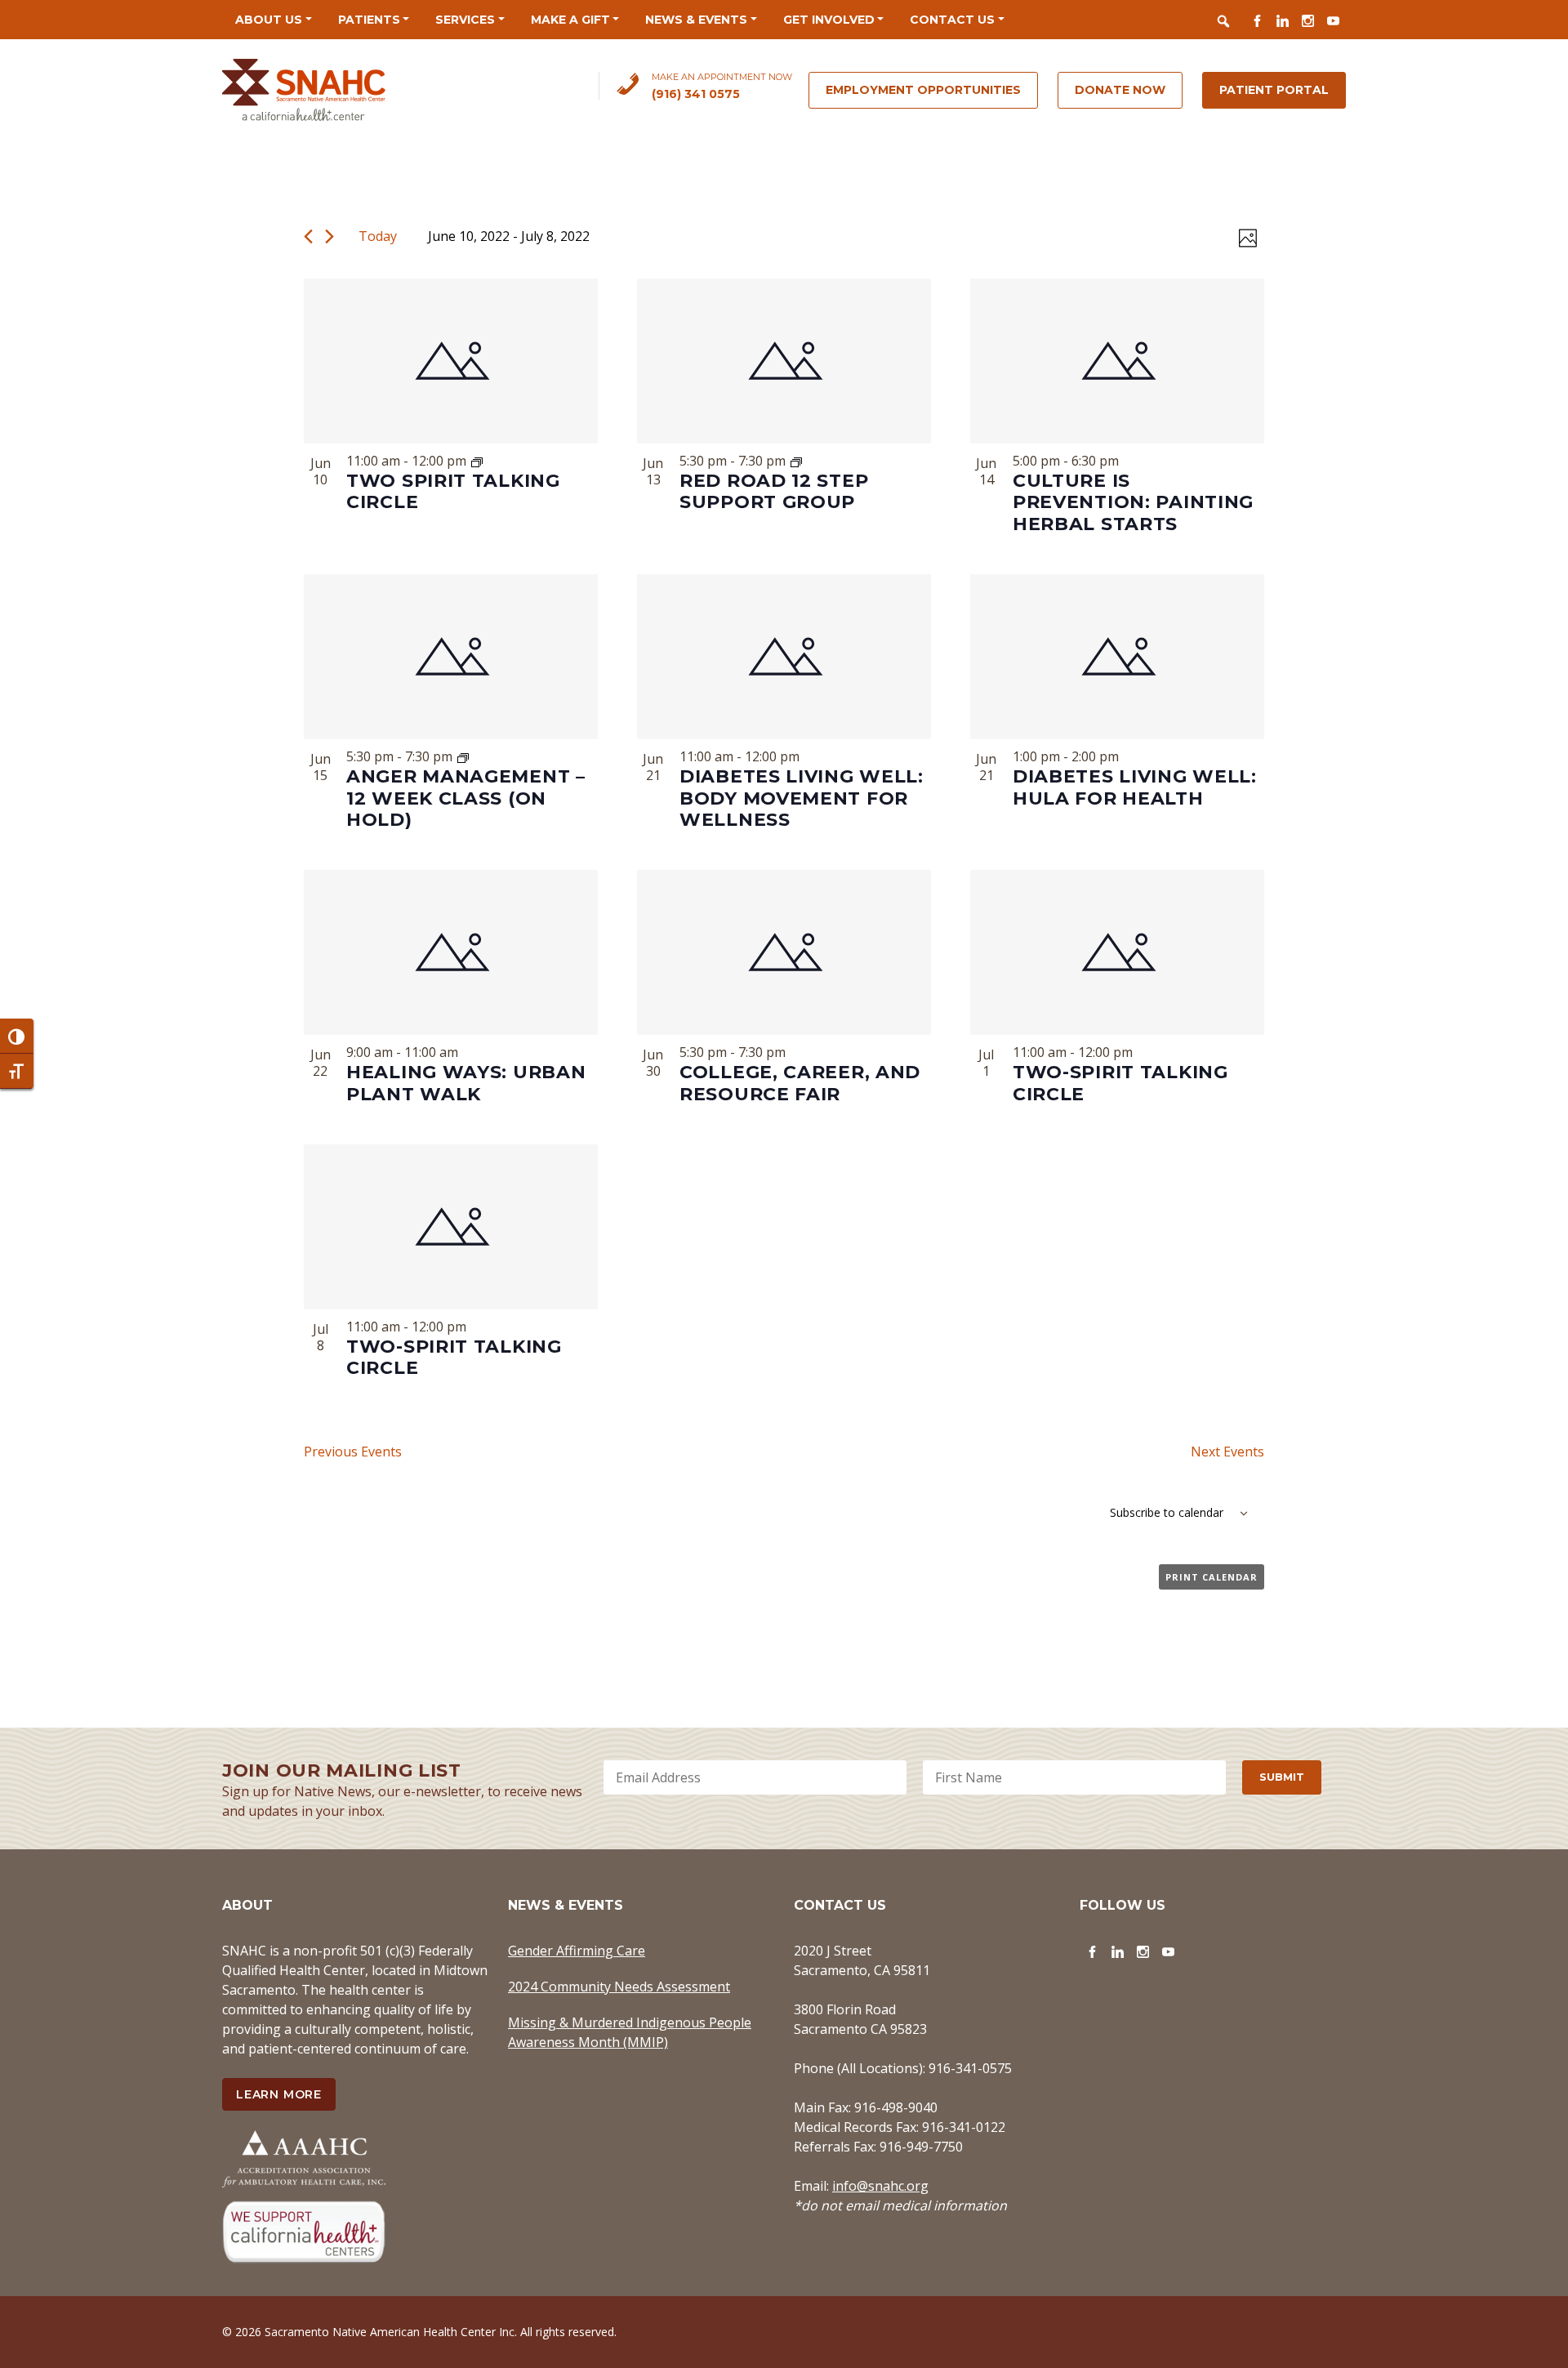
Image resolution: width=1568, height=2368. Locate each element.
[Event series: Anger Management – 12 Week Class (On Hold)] (463, 756)
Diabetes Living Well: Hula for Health (1135, 787)
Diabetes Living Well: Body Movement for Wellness (802, 798)
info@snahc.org (880, 2186)
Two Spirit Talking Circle (453, 491)
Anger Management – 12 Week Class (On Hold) (466, 798)
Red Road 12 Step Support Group (774, 491)
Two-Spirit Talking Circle (1120, 1083)
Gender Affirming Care (577, 1951)
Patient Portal (1274, 90)
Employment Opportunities (923, 90)
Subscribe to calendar (1167, 1512)
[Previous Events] (308, 236)
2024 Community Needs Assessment (619, 1987)
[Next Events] (330, 236)
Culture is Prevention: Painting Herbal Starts (1133, 502)
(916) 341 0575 (696, 94)
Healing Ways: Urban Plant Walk (466, 1083)
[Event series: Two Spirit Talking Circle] (477, 461)
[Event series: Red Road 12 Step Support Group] (796, 461)
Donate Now (1120, 90)
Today (378, 236)
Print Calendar (1212, 1577)
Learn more (279, 2094)
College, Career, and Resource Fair (800, 1083)
